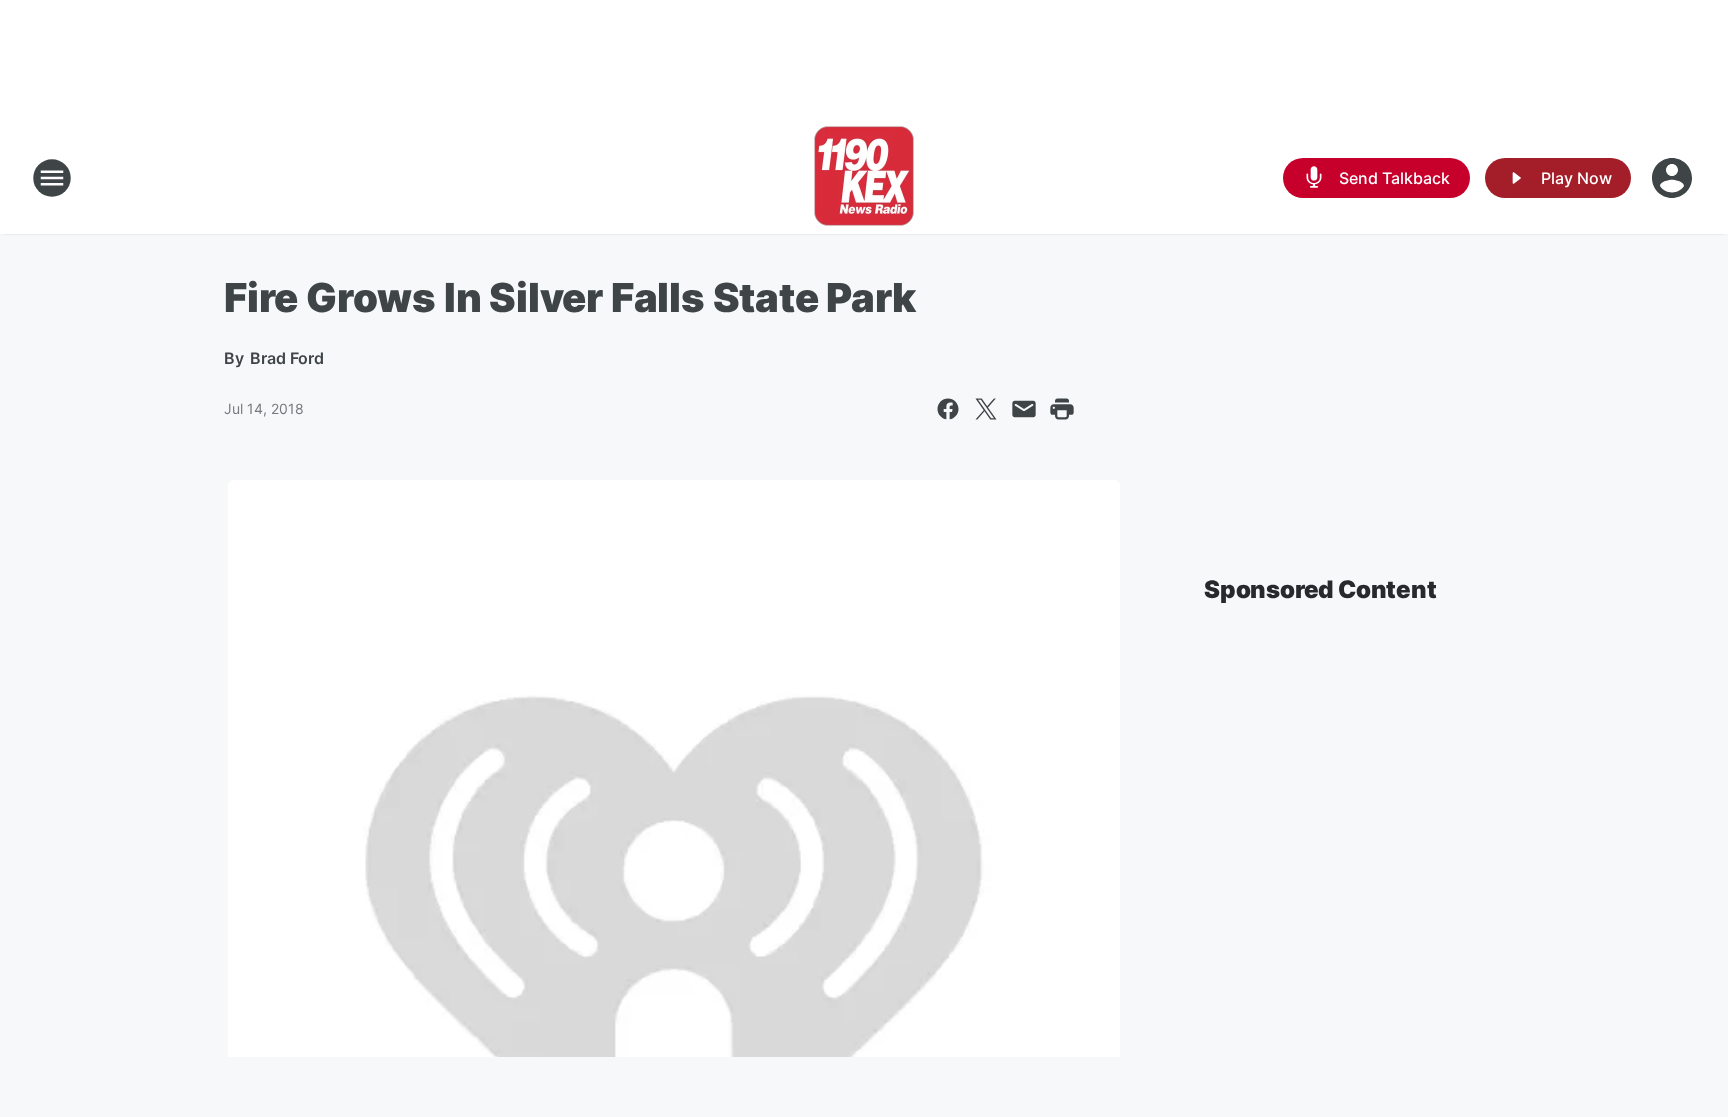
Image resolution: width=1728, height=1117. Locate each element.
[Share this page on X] (986, 409)
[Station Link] (864, 178)
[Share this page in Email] (1024, 409)
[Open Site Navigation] (52, 178)
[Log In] (1674, 178)
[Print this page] (1062, 409)
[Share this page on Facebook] (948, 409)
